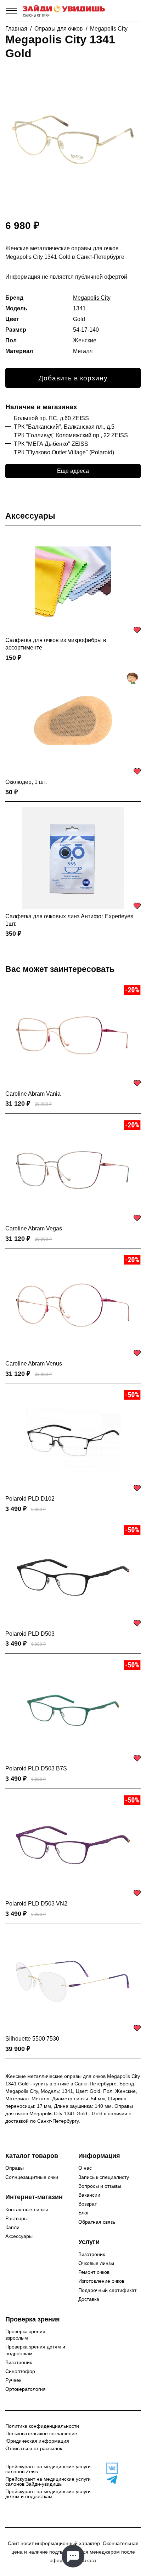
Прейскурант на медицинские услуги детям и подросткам (48, 2494)
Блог (84, 2213)
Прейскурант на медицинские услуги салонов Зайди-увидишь (48, 2481)
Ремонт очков (94, 2272)
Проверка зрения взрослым (25, 2335)
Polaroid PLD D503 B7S (36, 1768)
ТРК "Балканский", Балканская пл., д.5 (64, 427)
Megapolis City (109, 29)
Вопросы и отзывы (100, 2186)
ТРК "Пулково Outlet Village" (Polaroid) (64, 452)
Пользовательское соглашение (41, 2433)
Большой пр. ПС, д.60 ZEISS (51, 418)
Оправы (15, 2168)
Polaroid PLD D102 (30, 1499)
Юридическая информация (37, 2441)
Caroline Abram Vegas (34, 1228)
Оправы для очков (59, 29)
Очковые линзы (96, 2263)
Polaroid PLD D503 (30, 1634)
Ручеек (13, 2380)
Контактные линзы (27, 2209)
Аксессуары (30, 516)
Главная (16, 29)
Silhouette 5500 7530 (32, 2039)
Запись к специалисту (104, 2177)
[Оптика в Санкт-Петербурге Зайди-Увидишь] (64, 11)
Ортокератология (26, 2389)
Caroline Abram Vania (33, 1094)
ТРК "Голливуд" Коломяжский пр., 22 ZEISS (71, 435)
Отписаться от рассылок (34, 2448)
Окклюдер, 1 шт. (26, 782)
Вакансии (89, 2195)
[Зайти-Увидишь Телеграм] (110, 2480)
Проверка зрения (33, 2319)
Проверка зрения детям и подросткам (35, 2350)
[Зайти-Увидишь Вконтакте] (110, 2468)
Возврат (88, 2204)
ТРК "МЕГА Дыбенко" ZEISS (51, 444)
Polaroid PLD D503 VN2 (36, 1904)
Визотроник (92, 2254)
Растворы (16, 2218)
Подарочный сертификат (107, 2290)
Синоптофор (20, 2371)
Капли (12, 2227)
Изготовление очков (101, 2281)
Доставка (89, 2299)
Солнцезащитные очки (32, 2177)
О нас (85, 2168)
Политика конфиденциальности (42, 2426)
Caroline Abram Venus (34, 1364)
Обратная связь (97, 2222)
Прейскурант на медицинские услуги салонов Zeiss (48, 2469)
